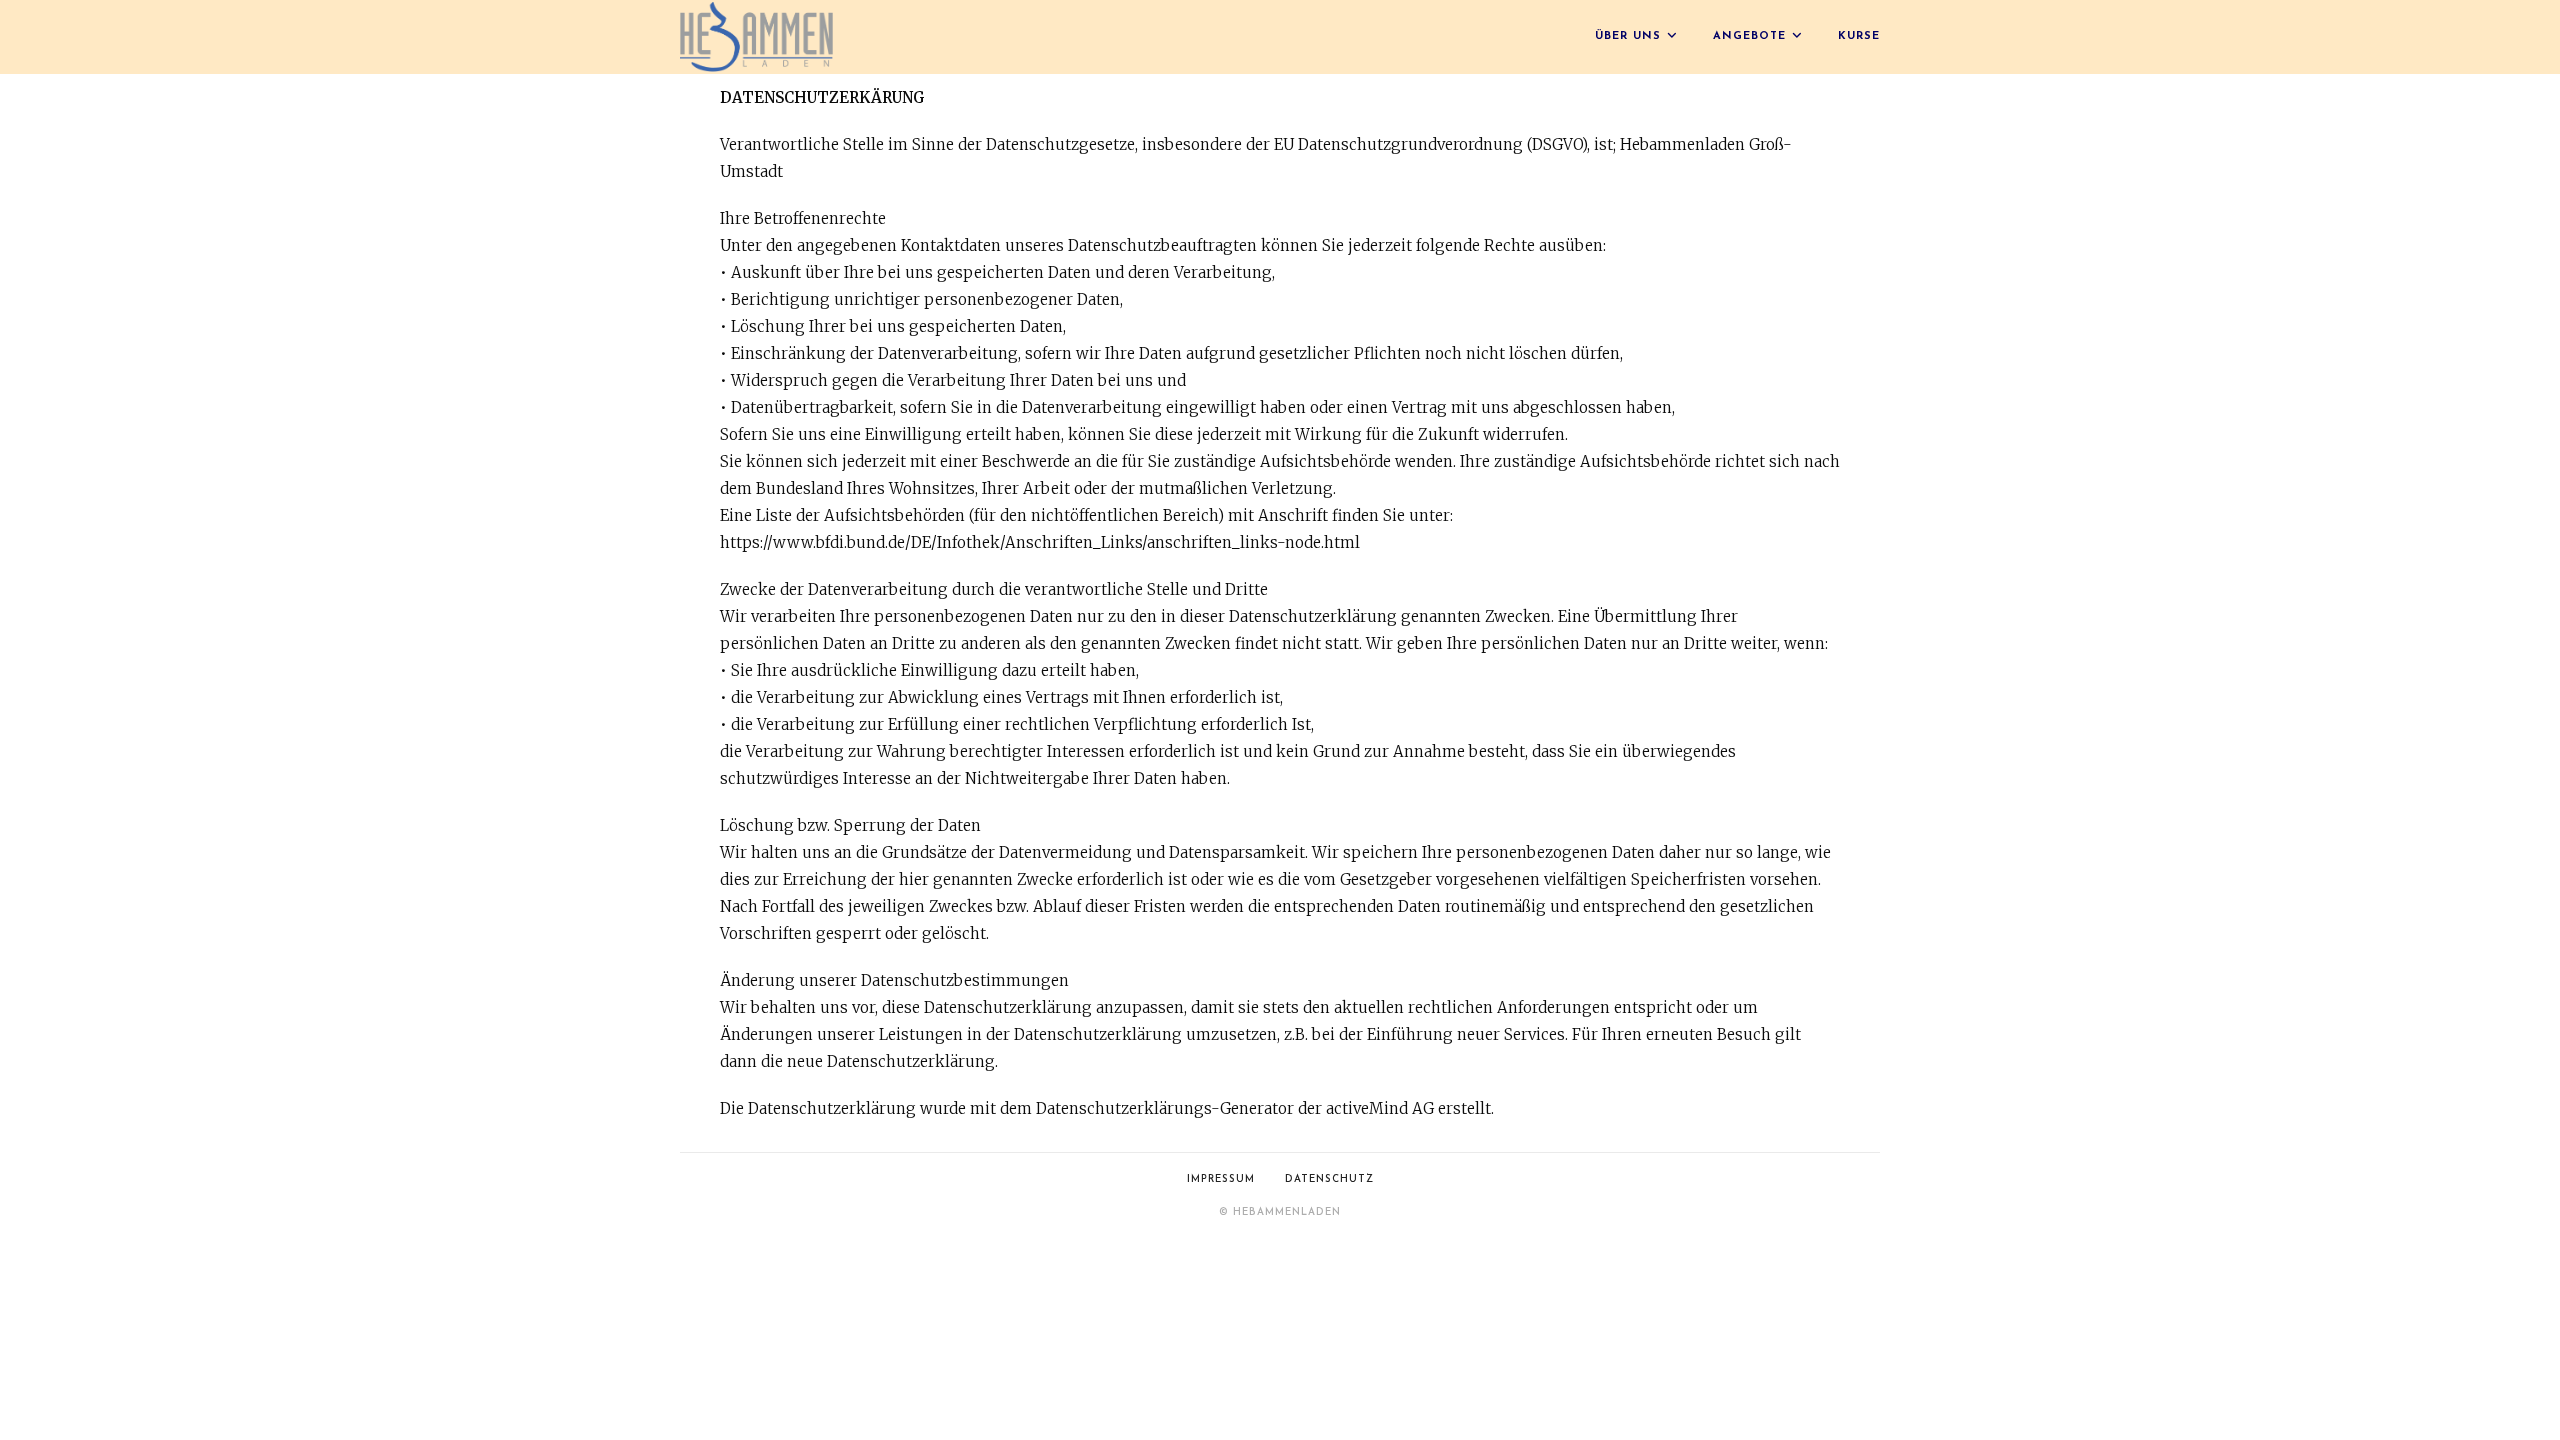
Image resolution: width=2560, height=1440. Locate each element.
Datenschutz (1329, 1179)
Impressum (1221, 1179)
